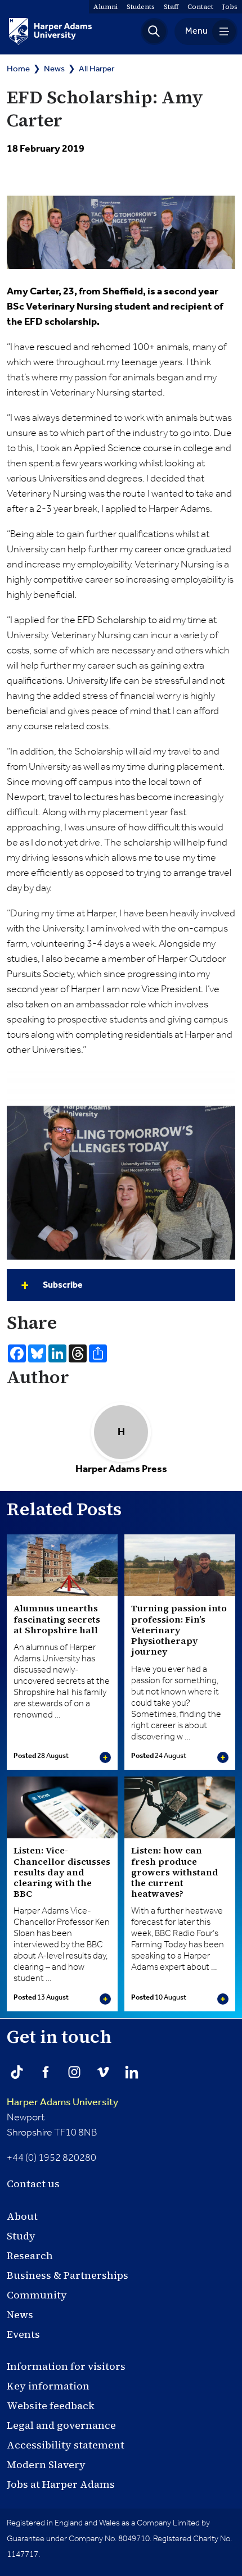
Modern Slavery (46, 2464)
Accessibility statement (66, 2445)
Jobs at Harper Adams (61, 2484)
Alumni (106, 7)
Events (23, 2334)
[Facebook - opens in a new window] (46, 2072)
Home (18, 69)
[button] (154, 31)
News (54, 69)
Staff (171, 7)
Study (21, 2236)
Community (37, 2295)
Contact (200, 7)
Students (141, 7)
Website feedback (51, 2405)
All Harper (97, 69)
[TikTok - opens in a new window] (17, 2072)
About (22, 2216)
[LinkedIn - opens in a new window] (132, 2072)
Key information (48, 2386)
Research (30, 2255)
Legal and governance (61, 2425)
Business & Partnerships (68, 2275)
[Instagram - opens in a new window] (74, 2072)
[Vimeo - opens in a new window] (103, 2072)
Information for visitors (66, 2366)
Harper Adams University (62, 2102)
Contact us (33, 2184)
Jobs (230, 7)
